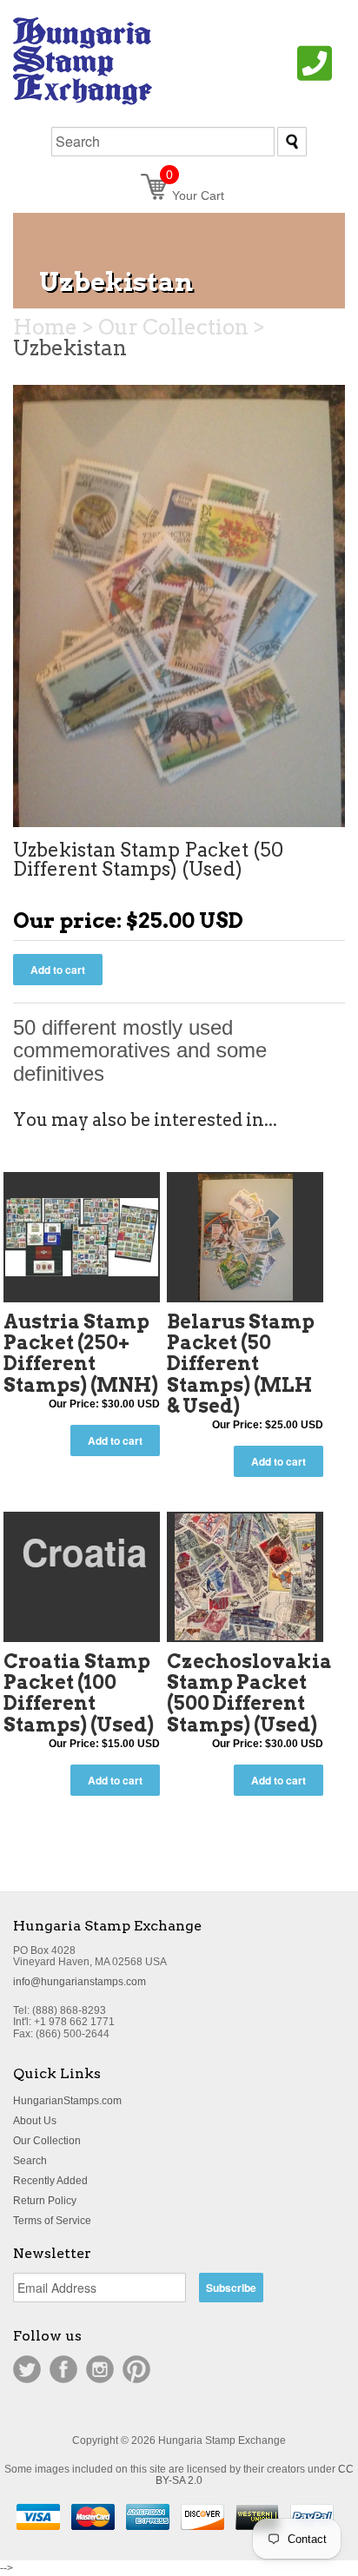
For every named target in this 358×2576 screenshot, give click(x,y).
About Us (35, 2121)
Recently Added (50, 2181)
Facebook (63, 2369)
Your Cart (195, 195)
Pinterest (136, 2369)
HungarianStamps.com (67, 2101)
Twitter (27, 2369)
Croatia (84, 1552)
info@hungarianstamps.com (80, 1982)
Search (30, 2161)
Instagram (100, 2369)
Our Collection (47, 2141)
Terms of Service (52, 2221)
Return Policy (45, 2201)
